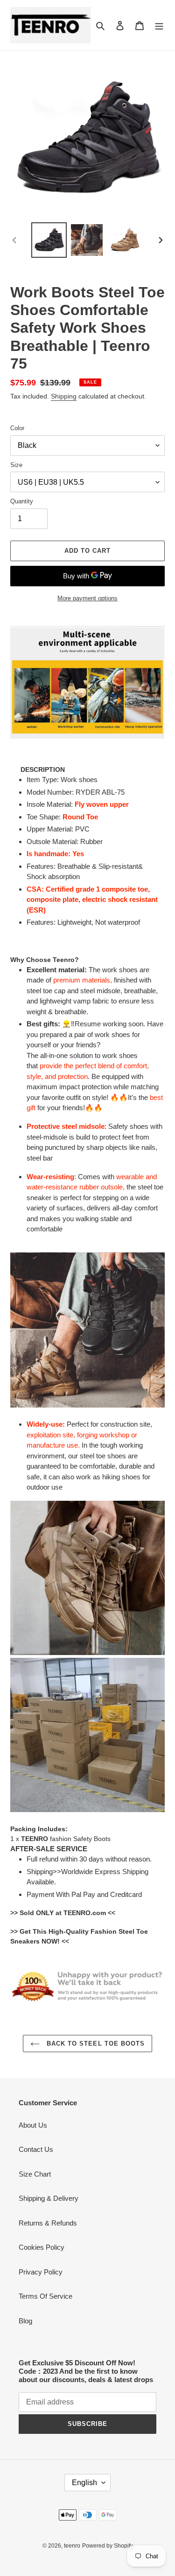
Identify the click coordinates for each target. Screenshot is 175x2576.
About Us (33, 2125)
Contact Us (36, 2149)
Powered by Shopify (108, 2546)
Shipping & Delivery (49, 2198)
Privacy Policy (41, 2272)
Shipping (64, 396)
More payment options (87, 598)
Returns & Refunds (48, 2223)
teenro (72, 2546)
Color (17, 428)
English (84, 2483)
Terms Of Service (45, 2296)
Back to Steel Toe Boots (94, 2044)
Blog (25, 2321)
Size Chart (35, 2174)
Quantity (22, 501)
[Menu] (159, 25)
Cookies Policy (42, 2247)
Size (16, 465)
